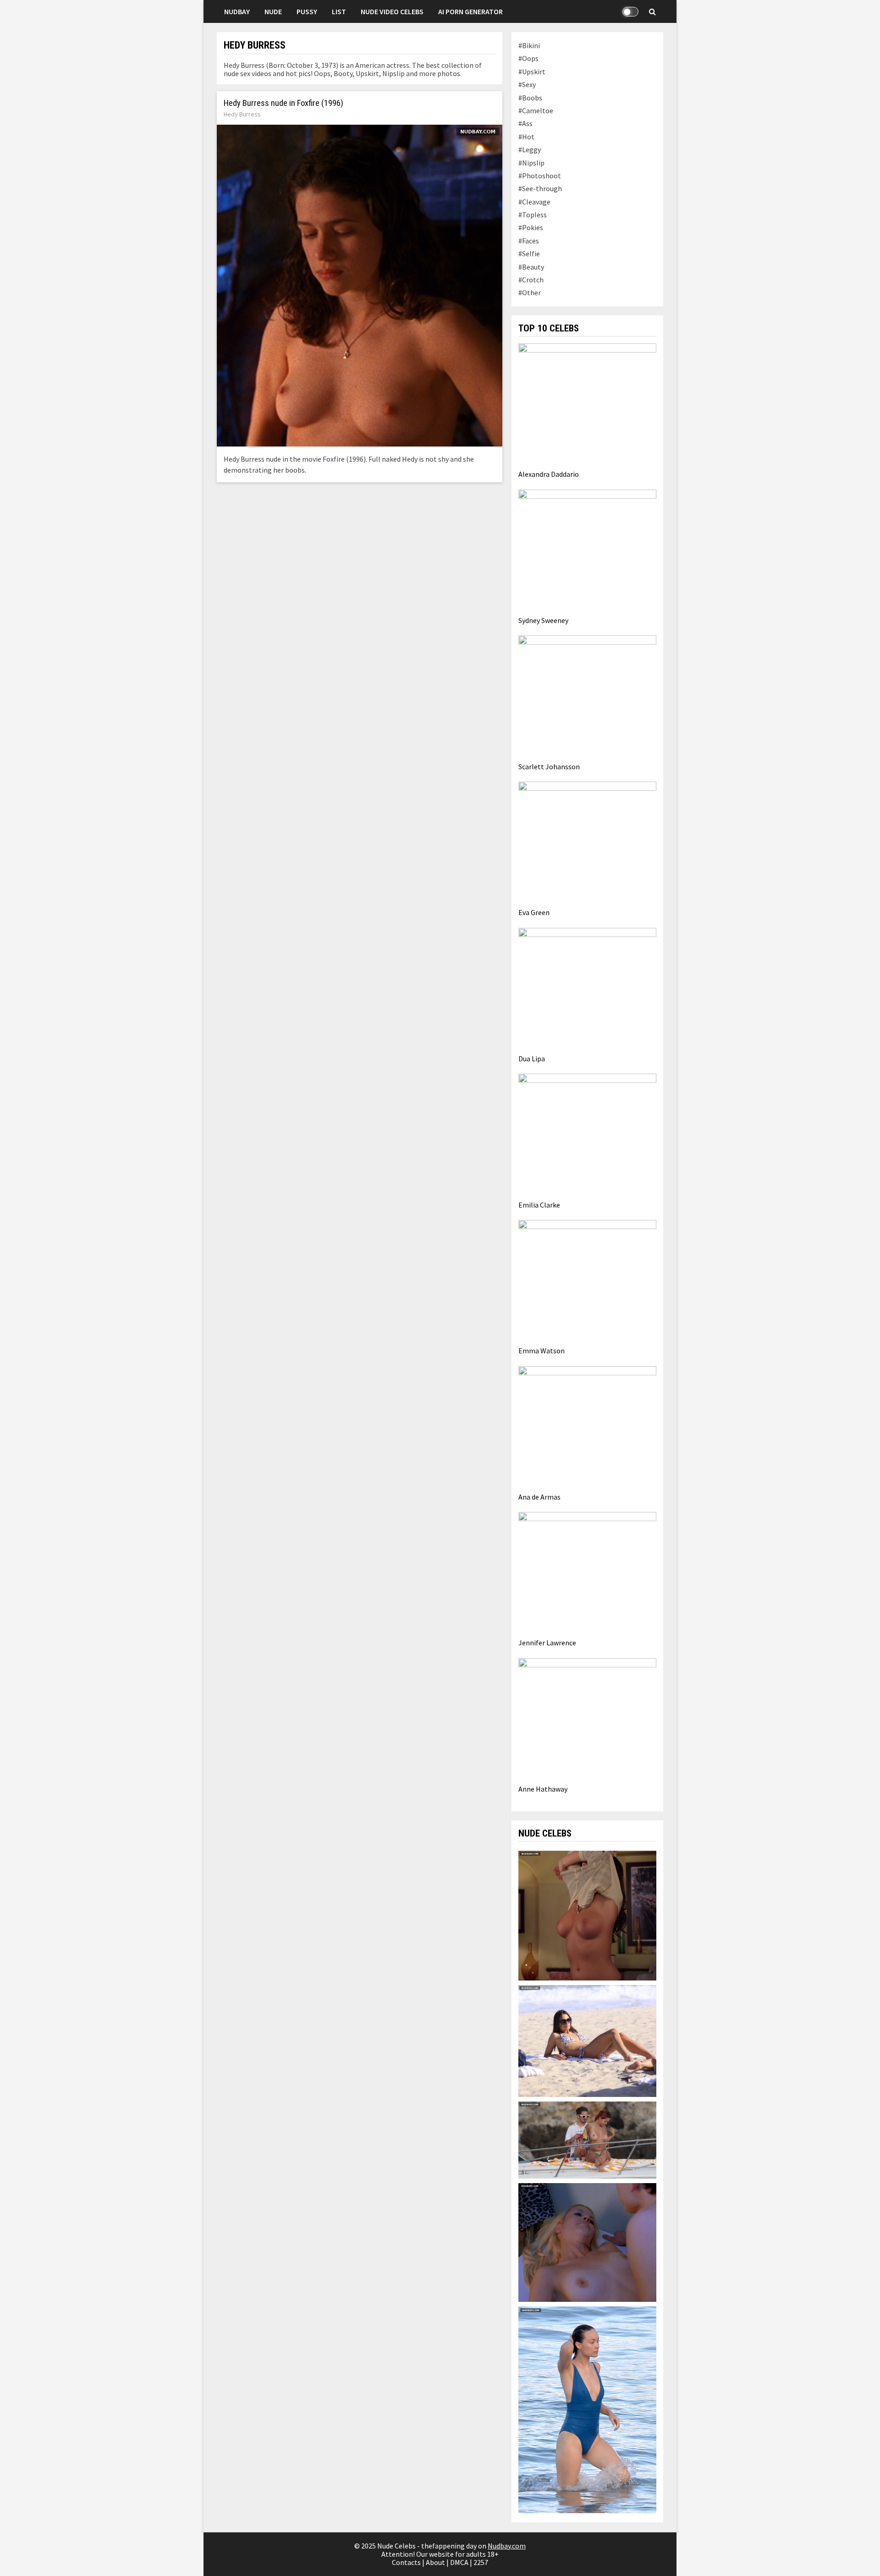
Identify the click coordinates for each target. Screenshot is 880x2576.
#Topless (533, 215)
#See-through (540, 188)
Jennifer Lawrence (547, 1643)
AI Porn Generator (470, 11)
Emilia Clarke (539, 1205)
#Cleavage (534, 202)
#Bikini (529, 45)
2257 (481, 2562)
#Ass (525, 123)
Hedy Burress (242, 114)
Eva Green (534, 912)
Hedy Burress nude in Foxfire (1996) (283, 103)
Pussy (307, 11)
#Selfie (529, 254)
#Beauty (531, 267)
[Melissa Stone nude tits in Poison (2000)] (587, 2242)
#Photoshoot (540, 176)
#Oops (528, 58)
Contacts (406, 2562)
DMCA (459, 2562)
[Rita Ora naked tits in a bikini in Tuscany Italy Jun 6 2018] (587, 2139)
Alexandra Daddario (549, 474)
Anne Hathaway (543, 1789)
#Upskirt (532, 72)
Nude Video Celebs (392, 11)
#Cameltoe (536, 110)
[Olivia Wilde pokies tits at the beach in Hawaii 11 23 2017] (587, 2409)
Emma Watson (542, 1351)
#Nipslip (531, 163)
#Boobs (530, 98)
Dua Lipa (532, 1059)
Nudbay (237, 11)
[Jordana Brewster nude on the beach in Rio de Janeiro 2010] (587, 2040)
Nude (273, 11)
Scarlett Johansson (549, 767)
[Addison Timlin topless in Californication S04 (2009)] (587, 1914)
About (435, 2562)
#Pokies (531, 227)
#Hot (526, 137)
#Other (530, 292)
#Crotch (531, 280)
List (339, 11)
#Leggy (530, 149)
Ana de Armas (539, 1497)
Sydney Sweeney (543, 620)
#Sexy (527, 84)
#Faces (529, 241)
